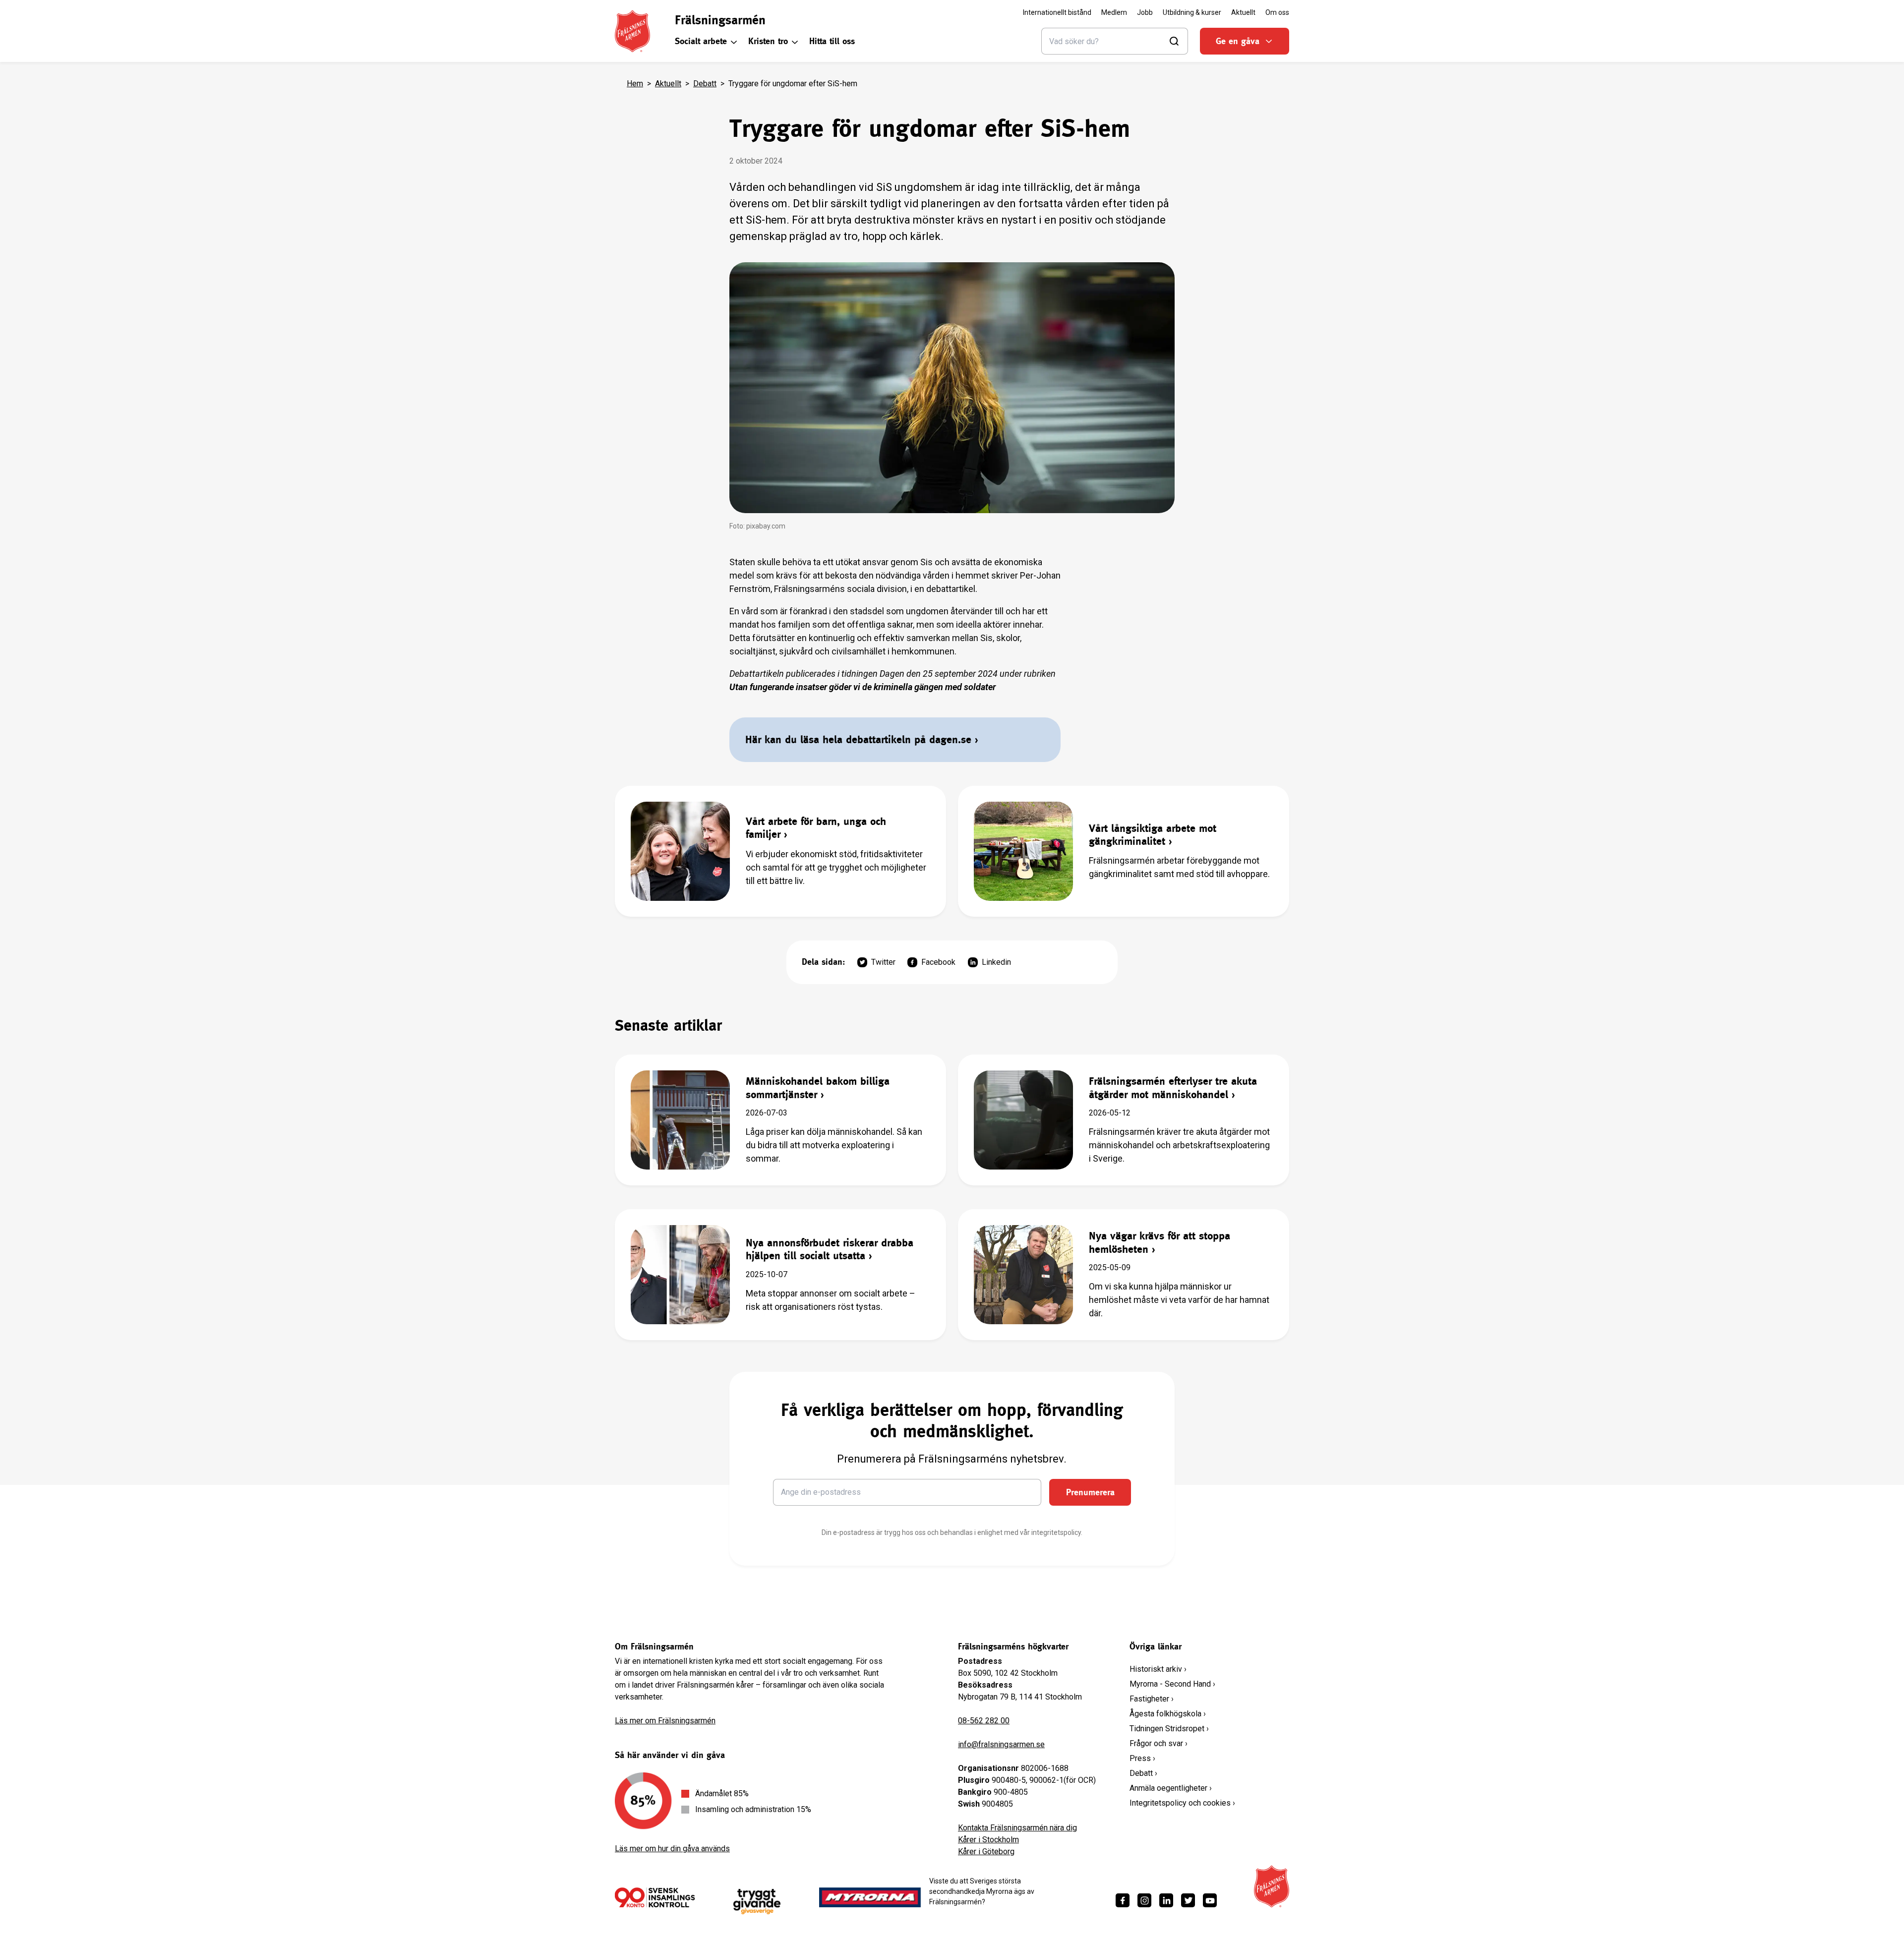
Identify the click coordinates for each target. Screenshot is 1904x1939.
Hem (635, 84)
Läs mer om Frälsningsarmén (665, 1721)
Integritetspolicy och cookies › (1182, 1803)
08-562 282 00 (984, 1721)
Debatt (705, 84)
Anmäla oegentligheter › (1171, 1788)
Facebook (938, 962)
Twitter (883, 962)
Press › (1142, 1758)
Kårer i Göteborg (986, 1851)
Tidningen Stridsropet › (1169, 1729)
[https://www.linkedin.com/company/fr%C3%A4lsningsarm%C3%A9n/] (1166, 1900)
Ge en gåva (1238, 41)
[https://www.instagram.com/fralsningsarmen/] (1144, 1900)
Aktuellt (668, 84)
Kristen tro (768, 41)
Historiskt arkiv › (1158, 1669)
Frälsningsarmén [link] (720, 20)
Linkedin (996, 962)
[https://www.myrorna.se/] (870, 1897)
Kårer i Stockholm (988, 1840)
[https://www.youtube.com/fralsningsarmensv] (1210, 1900)
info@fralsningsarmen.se (1001, 1744)
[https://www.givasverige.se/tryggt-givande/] (757, 1902)
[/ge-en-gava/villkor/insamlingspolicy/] (655, 1897)
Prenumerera (1090, 1492)
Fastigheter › (1152, 1699)
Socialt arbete (701, 41)
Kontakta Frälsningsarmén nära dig (1017, 1828)
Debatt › (1143, 1773)
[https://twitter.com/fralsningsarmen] (1188, 1900)
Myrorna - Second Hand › (1172, 1684)
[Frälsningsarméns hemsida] (632, 31)
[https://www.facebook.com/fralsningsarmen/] (1123, 1900)
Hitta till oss (832, 41)
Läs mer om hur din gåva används (672, 1849)
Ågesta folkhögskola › (1168, 1714)
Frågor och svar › (1159, 1743)
